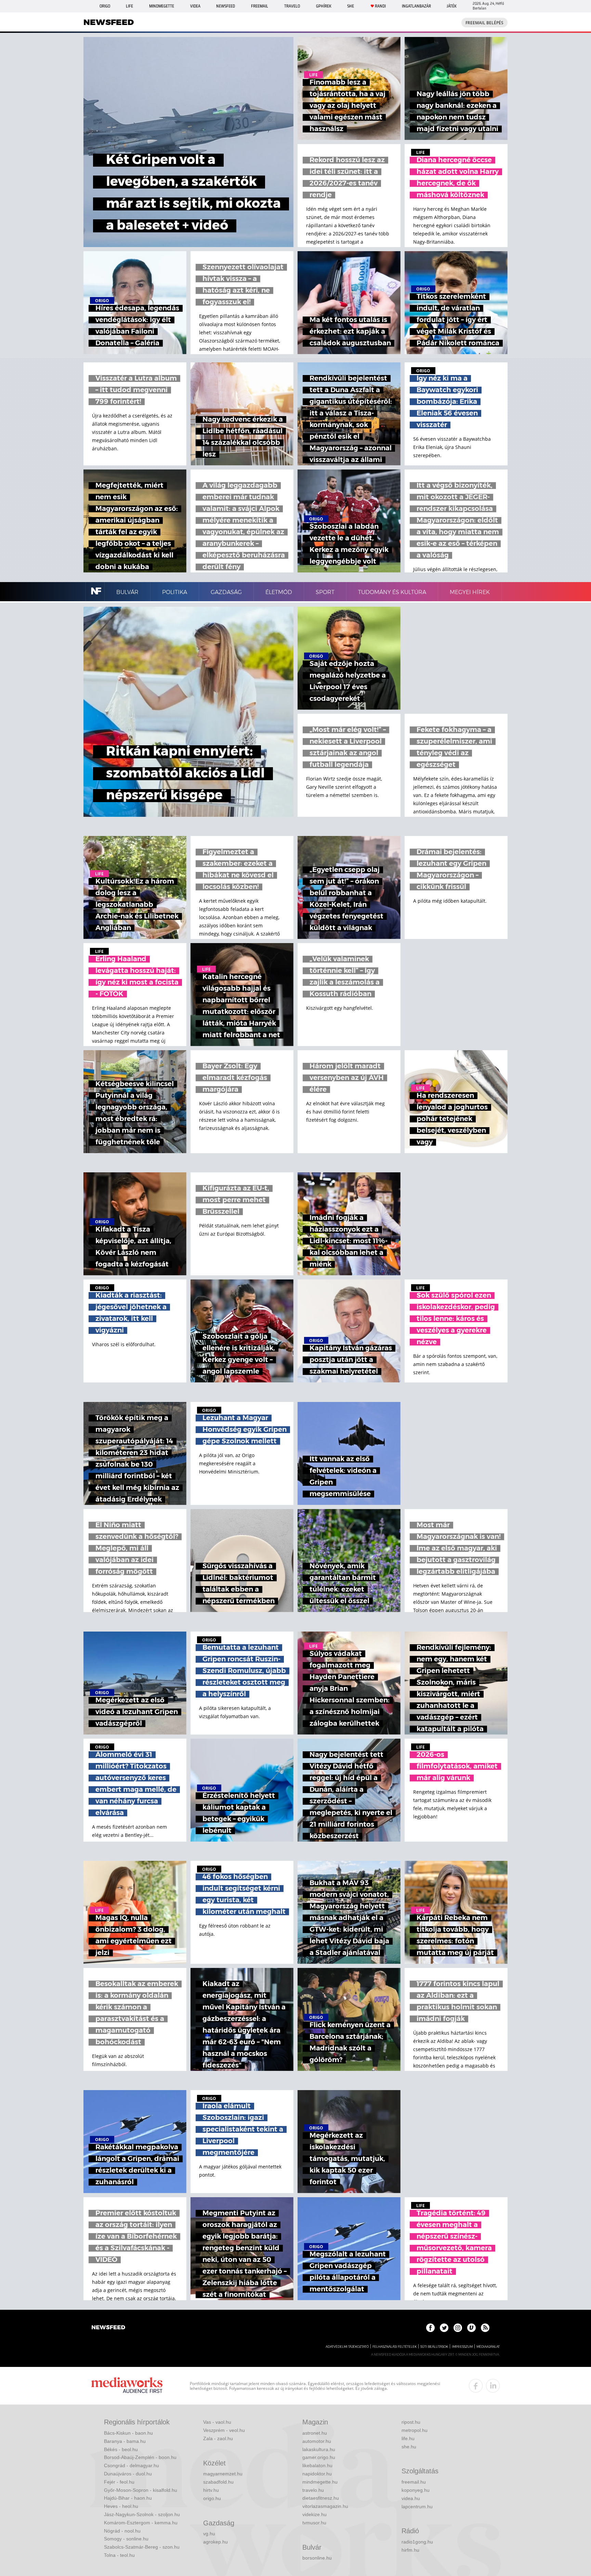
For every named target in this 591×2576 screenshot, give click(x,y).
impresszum (462, 2347)
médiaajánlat (488, 2347)
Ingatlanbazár (416, 6)
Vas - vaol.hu (217, 2422)
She (351, 6)
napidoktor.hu (317, 2474)
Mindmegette (162, 6)
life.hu (408, 2438)
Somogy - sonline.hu (126, 2539)
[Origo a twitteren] (444, 2328)
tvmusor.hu (314, 2523)
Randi (380, 6)
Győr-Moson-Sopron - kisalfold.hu (141, 2490)
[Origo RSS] (485, 2328)
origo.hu (212, 2498)
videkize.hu (314, 2514)
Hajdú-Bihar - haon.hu (128, 2498)
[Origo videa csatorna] (471, 2328)
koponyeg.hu (416, 2490)
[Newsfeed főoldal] (108, 2328)
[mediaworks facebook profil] (476, 2386)
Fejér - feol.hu (119, 2482)
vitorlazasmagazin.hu (325, 2506)
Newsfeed (226, 6)
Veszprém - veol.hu (224, 2430)
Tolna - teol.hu (119, 2555)
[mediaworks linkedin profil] (493, 2386)
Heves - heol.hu (121, 2506)
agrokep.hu (215, 2542)
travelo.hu (313, 2490)
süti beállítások (434, 2347)
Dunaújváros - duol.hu (128, 2474)
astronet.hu (315, 2433)
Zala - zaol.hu (218, 2438)
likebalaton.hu (317, 2465)
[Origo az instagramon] (458, 2328)
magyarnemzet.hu (223, 2474)
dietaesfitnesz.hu (321, 2498)
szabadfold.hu (218, 2482)
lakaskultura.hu (319, 2449)
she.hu (409, 2447)
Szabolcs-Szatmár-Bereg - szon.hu (142, 2547)
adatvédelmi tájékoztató (347, 2347)
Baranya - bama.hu (125, 2441)
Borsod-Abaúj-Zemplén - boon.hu (140, 2457)
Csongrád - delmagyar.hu (132, 2465)
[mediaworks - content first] (127, 2386)
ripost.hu (411, 2422)
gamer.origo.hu (319, 2457)
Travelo (292, 6)
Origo (105, 6)
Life (129, 6)
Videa (195, 6)
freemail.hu (414, 2482)
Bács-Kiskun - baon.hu (128, 2433)
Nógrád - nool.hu (122, 2531)
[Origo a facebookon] (430, 2328)
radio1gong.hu (417, 2542)
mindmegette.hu (320, 2482)
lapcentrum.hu (417, 2507)
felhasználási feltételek (395, 2347)
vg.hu (209, 2534)
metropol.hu (415, 2430)
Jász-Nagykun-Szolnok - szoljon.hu (142, 2514)
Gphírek (324, 6)
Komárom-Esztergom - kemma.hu (141, 2523)
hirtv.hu (211, 2490)
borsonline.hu (317, 2558)
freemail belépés (484, 23)
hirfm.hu (410, 2550)
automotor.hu (317, 2441)
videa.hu (411, 2498)
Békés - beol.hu (121, 2449)
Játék (452, 6)
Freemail (260, 6)
